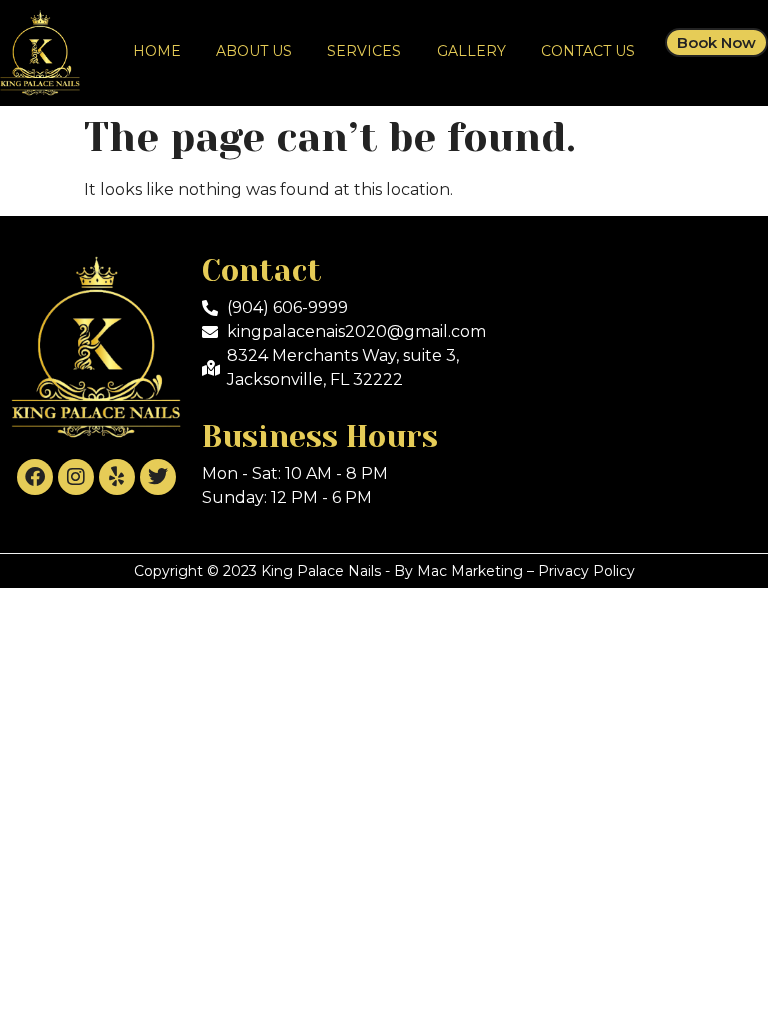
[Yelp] (117, 477)
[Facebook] (35, 477)
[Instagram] (76, 477)
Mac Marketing (470, 571)
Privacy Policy (586, 571)
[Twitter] (158, 477)
